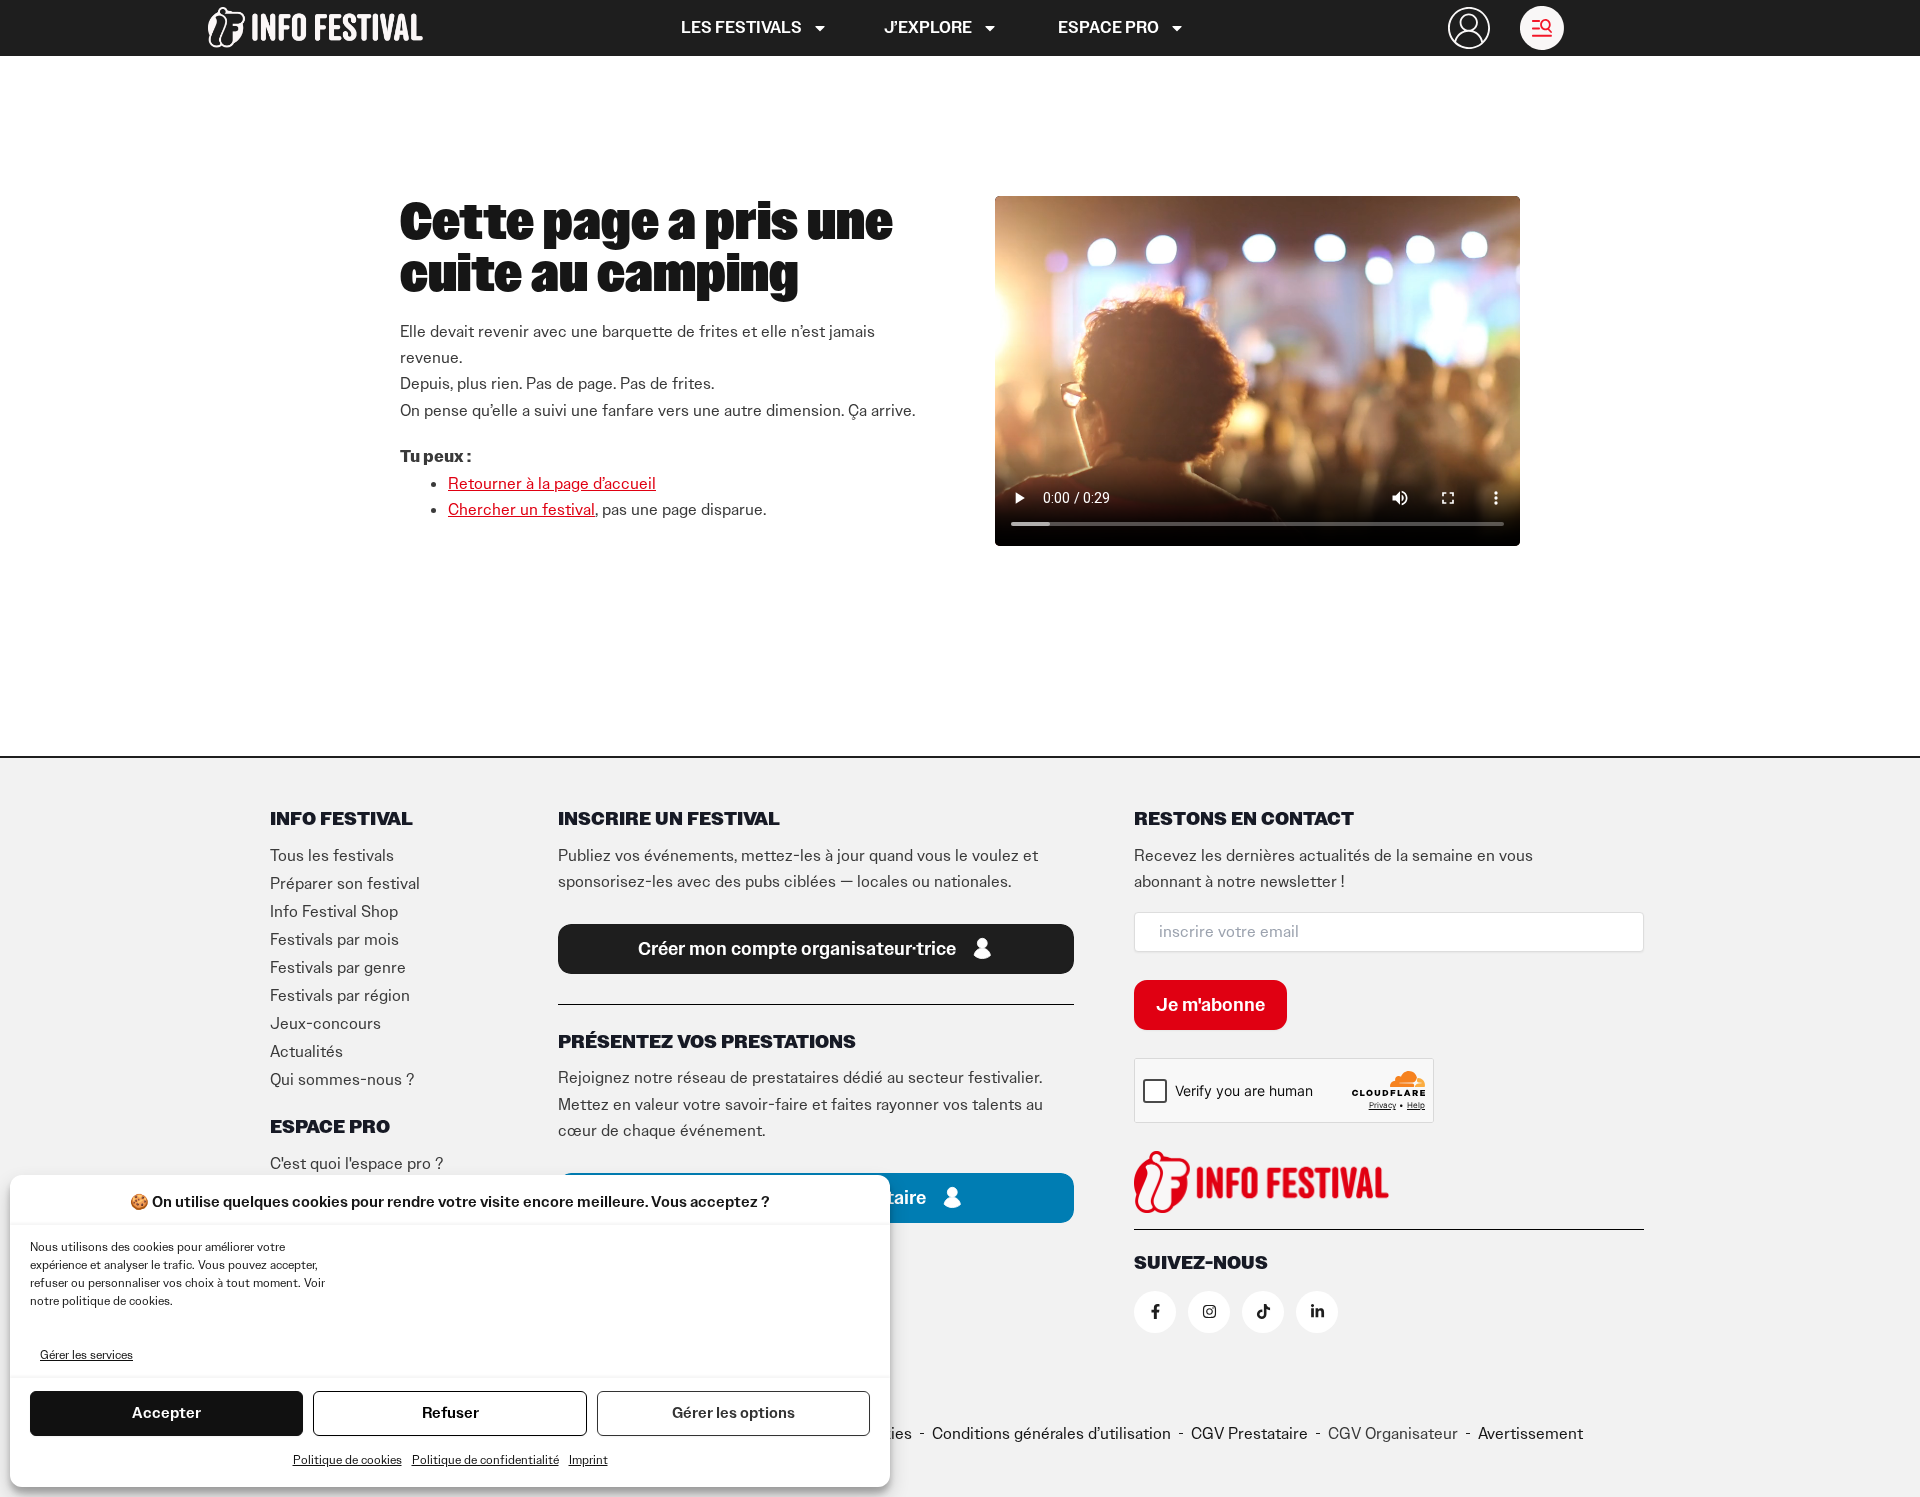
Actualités (306, 1052)
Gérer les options (733, 1413)
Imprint (588, 1460)
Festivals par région (340, 996)
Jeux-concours (325, 1024)
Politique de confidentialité (485, 1460)
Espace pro (1108, 28)
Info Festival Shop (334, 912)
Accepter (166, 1413)
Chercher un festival (521, 510)
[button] (1542, 28)
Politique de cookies (347, 1460)
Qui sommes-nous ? (342, 1080)
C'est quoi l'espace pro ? (356, 1164)
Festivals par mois (334, 940)
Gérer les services (86, 1355)
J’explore (928, 28)
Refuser (450, 1413)
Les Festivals (741, 28)
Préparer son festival (345, 884)
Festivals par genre (338, 968)
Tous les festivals (332, 856)
